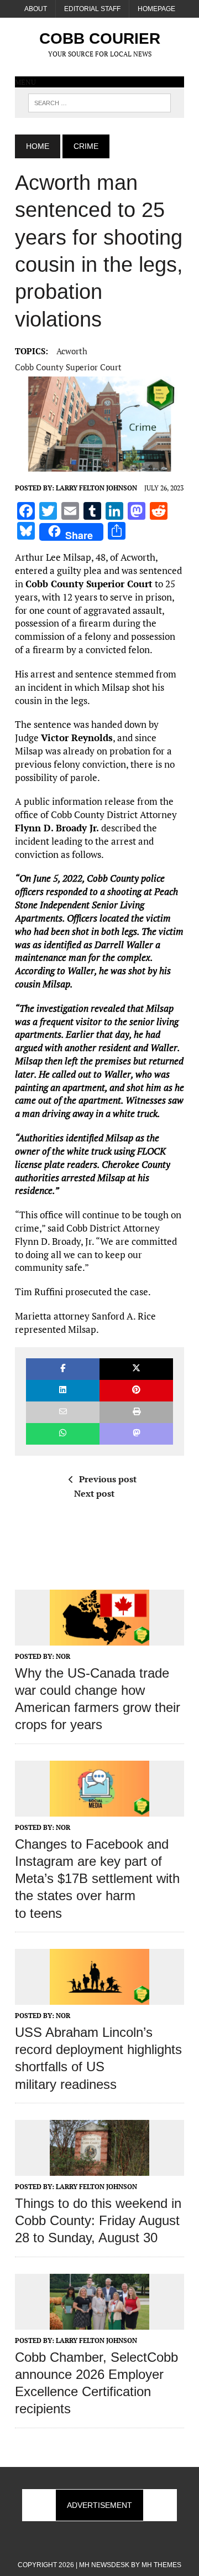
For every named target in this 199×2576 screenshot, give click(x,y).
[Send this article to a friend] (63, 1412)
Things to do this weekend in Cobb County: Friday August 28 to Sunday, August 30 (98, 2220)
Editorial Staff (92, 9)
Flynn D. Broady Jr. (58, 828)
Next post (94, 1493)
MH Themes (161, 2565)
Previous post (108, 1479)
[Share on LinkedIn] (63, 1391)
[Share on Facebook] (63, 1369)
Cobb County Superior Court (68, 367)
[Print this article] (136, 1412)
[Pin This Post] (136, 1391)
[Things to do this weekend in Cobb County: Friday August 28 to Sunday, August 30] (99, 2168)
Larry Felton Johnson (96, 488)
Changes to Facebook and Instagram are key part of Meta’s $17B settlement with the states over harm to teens (97, 1879)
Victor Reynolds (77, 738)
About (36, 9)
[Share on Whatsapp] (63, 1434)
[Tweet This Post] (136, 1369)
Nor (63, 1656)
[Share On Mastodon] (136, 1434)
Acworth (72, 351)
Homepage (156, 9)
